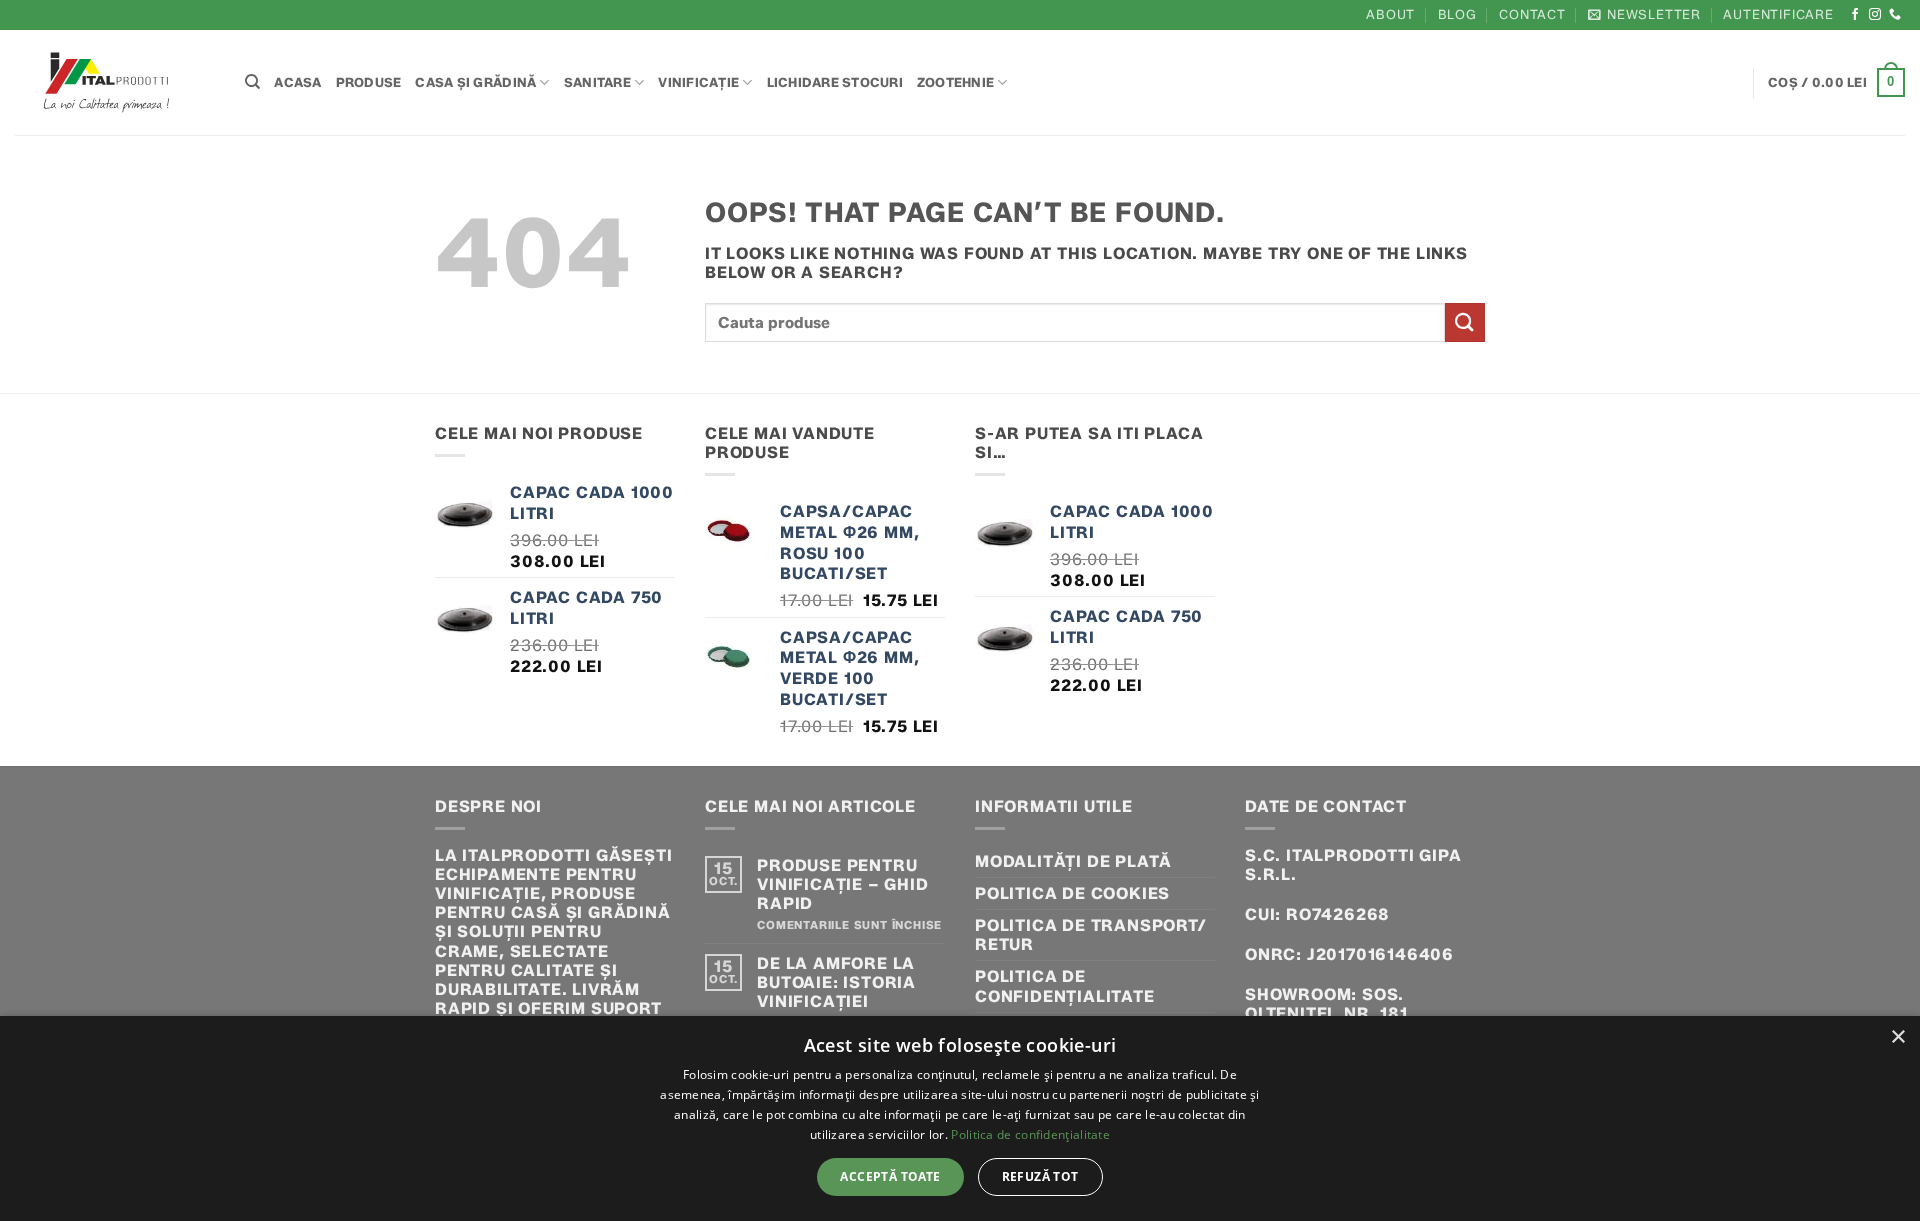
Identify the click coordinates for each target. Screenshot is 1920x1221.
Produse (369, 82)
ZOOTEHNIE (955, 82)
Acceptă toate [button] (890, 1176)
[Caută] (252, 82)
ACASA (297, 82)
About (1390, 14)
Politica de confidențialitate (1065, 986)
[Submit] (1465, 322)
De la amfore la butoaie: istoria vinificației (836, 982)
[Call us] (1895, 15)
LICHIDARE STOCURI (835, 82)
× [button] (1897, 1037)
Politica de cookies (1072, 893)
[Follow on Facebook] (1855, 15)
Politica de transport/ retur (1091, 935)
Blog (1457, 14)
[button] (1644, 14)
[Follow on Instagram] (1875, 15)
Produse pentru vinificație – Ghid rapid (842, 884)
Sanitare (597, 82)
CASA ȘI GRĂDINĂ (475, 82)
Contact (1532, 14)
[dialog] (960, 1118)
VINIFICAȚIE (698, 82)
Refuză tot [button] (1040, 1176)
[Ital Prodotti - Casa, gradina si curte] (115, 82)
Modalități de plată (1073, 861)
